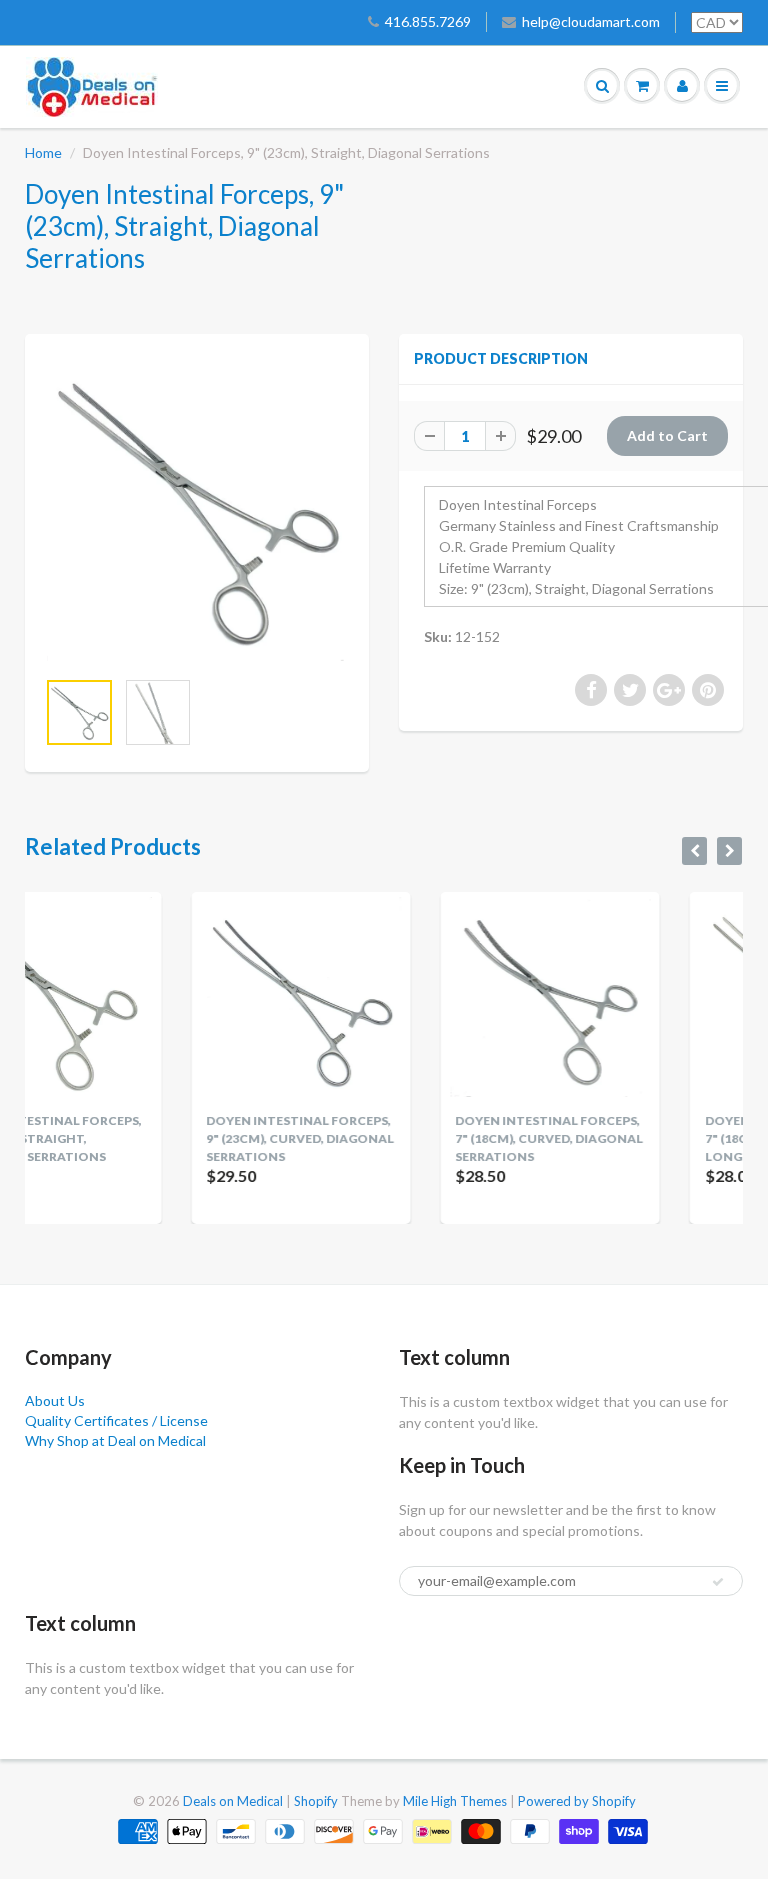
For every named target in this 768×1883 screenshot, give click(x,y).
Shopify (316, 1801)
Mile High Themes (455, 1801)
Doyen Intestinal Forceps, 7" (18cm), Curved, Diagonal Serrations (429, 1138)
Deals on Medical (233, 1801)
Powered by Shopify (577, 1801)
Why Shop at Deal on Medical (115, 1440)
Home (43, 152)
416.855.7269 (428, 21)
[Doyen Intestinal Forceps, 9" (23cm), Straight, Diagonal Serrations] (197, 511)
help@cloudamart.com (591, 21)
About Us (55, 1400)
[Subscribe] (718, 1582)
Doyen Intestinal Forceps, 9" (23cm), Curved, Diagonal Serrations (179, 1138)
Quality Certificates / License (116, 1420)
